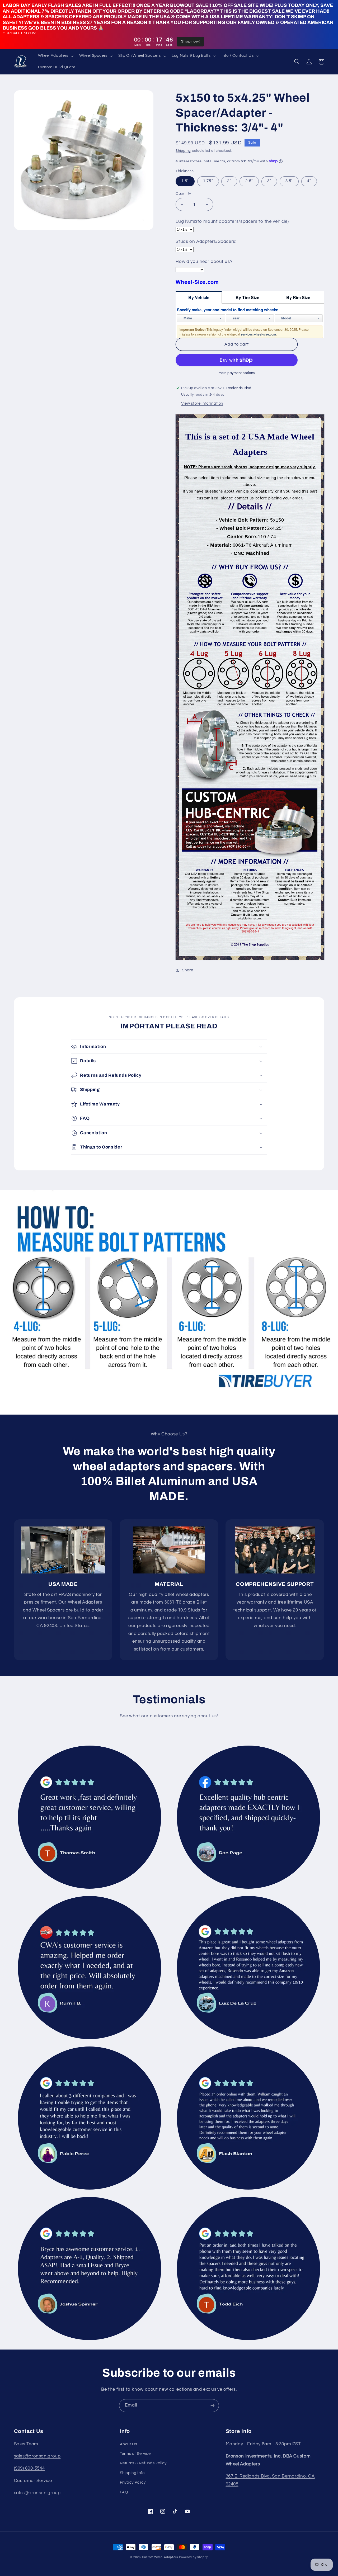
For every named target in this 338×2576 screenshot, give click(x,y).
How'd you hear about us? (204, 262)
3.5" (289, 181)
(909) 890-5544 (29, 2468)
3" (269, 181)
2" (229, 181)
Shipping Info (132, 2473)
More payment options (237, 373)
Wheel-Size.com (197, 282)
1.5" (185, 181)
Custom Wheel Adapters (160, 2557)
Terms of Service (135, 2454)
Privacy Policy (133, 2482)
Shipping (183, 151)
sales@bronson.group (37, 2456)
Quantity (183, 193)
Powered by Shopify (193, 2557)
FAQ (124, 2492)
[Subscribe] (213, 2406)
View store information (202, 403)
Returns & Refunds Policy (143, 2463)
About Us (129, 2444)
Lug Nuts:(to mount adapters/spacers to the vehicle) (232, 221)
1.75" (208, 181)
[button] (55, 56)
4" (309, 181)
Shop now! (191, 41)
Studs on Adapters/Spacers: (206, 242)
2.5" (249, 181)
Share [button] (187, 970)
